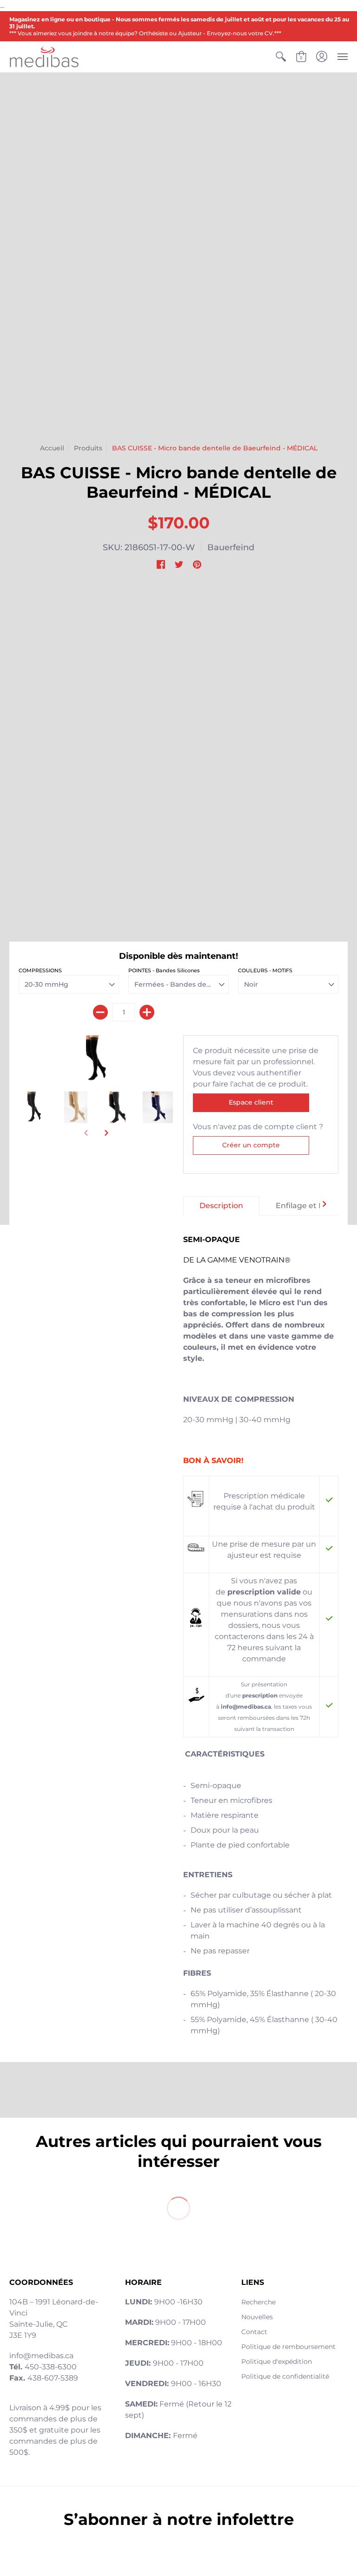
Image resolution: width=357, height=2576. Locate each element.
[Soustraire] (100, 1012)
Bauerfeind (231, 547)
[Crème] (76, 1108)
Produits (88, 448)
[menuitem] (281, 57)
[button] (281, 57)
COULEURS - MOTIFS (265, 970)
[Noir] (96, 1059)
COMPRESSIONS (40, 970)
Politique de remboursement (288, 2347)
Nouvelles (257, 2317)
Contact (254, 2332)
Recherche (258, 2302)
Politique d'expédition (277, 2361)
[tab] (221, 1206)
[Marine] (158, 1108)
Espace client (251, 1102)
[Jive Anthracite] (35, 1108)
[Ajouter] (147, 1012)
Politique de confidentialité (285, 2376)
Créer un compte (251, 1145)
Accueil (52, 448)
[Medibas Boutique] (44, 57)
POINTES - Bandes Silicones (164, 970)
